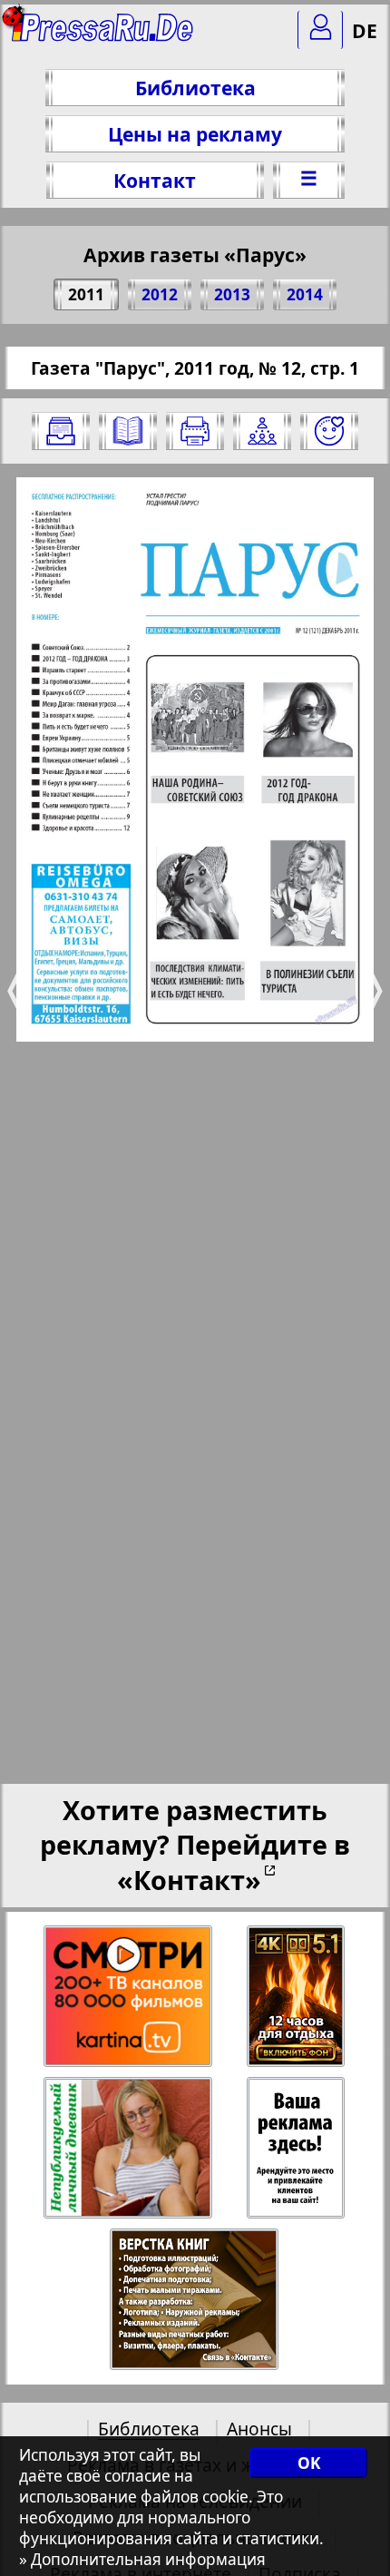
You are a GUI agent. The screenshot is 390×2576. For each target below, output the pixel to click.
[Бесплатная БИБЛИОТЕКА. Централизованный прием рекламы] (104, 37)
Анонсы (259, 2429)
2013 (232, 294)
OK (309, 2463)
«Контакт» (189, 1880)
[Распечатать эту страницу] (195, 431)
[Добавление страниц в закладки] (329, 431)
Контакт (155, 180)
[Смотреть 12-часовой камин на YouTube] (297, 1997)
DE (365, 30)
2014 (305, 294)
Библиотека (195, 88)
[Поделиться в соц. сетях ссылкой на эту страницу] (262, 431)
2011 (86, 294)
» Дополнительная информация (142, 2559)
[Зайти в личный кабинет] (320, 30)
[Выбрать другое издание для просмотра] (61, 431)
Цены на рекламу (195, 134)
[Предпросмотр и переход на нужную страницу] (128, 431)
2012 (160, 294)
